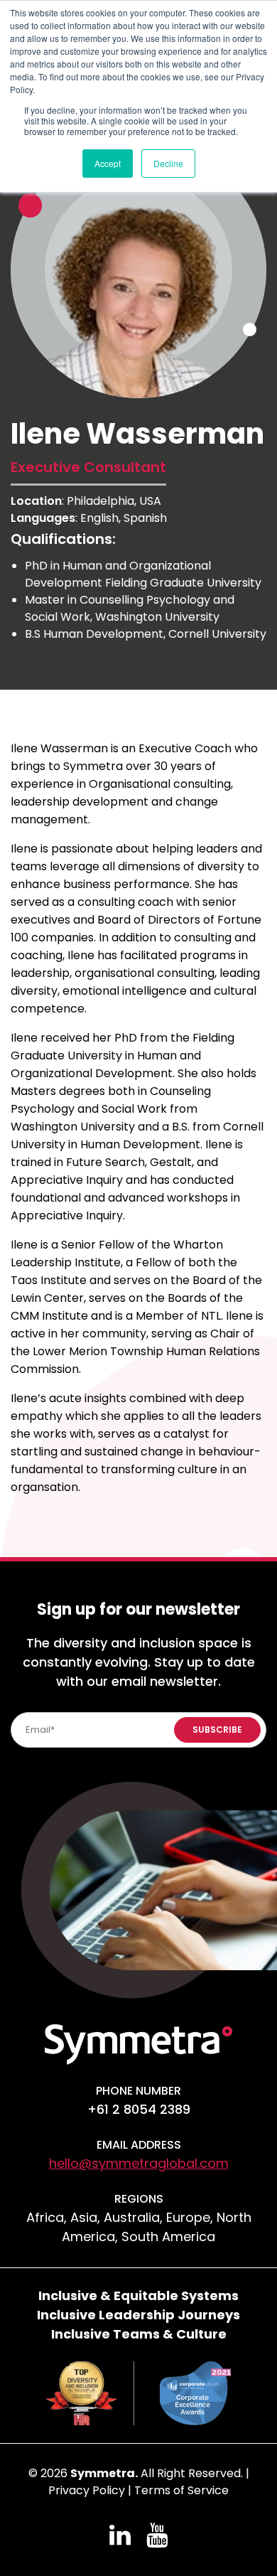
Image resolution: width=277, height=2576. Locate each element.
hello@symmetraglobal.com (139, 2163)
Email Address (139, 2145)
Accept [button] (108, 163)
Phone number (138, 2091)
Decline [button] (168, 163)
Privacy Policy (87, 2490)
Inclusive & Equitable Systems (138, 2296)
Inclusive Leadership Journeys (138, 2315)
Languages (43, 518)
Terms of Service (181, 2490)
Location (36, 501)
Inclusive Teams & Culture (139, 2334)
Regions (139, 2199)
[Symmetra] (138, 2043)
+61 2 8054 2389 (139, 2109)
